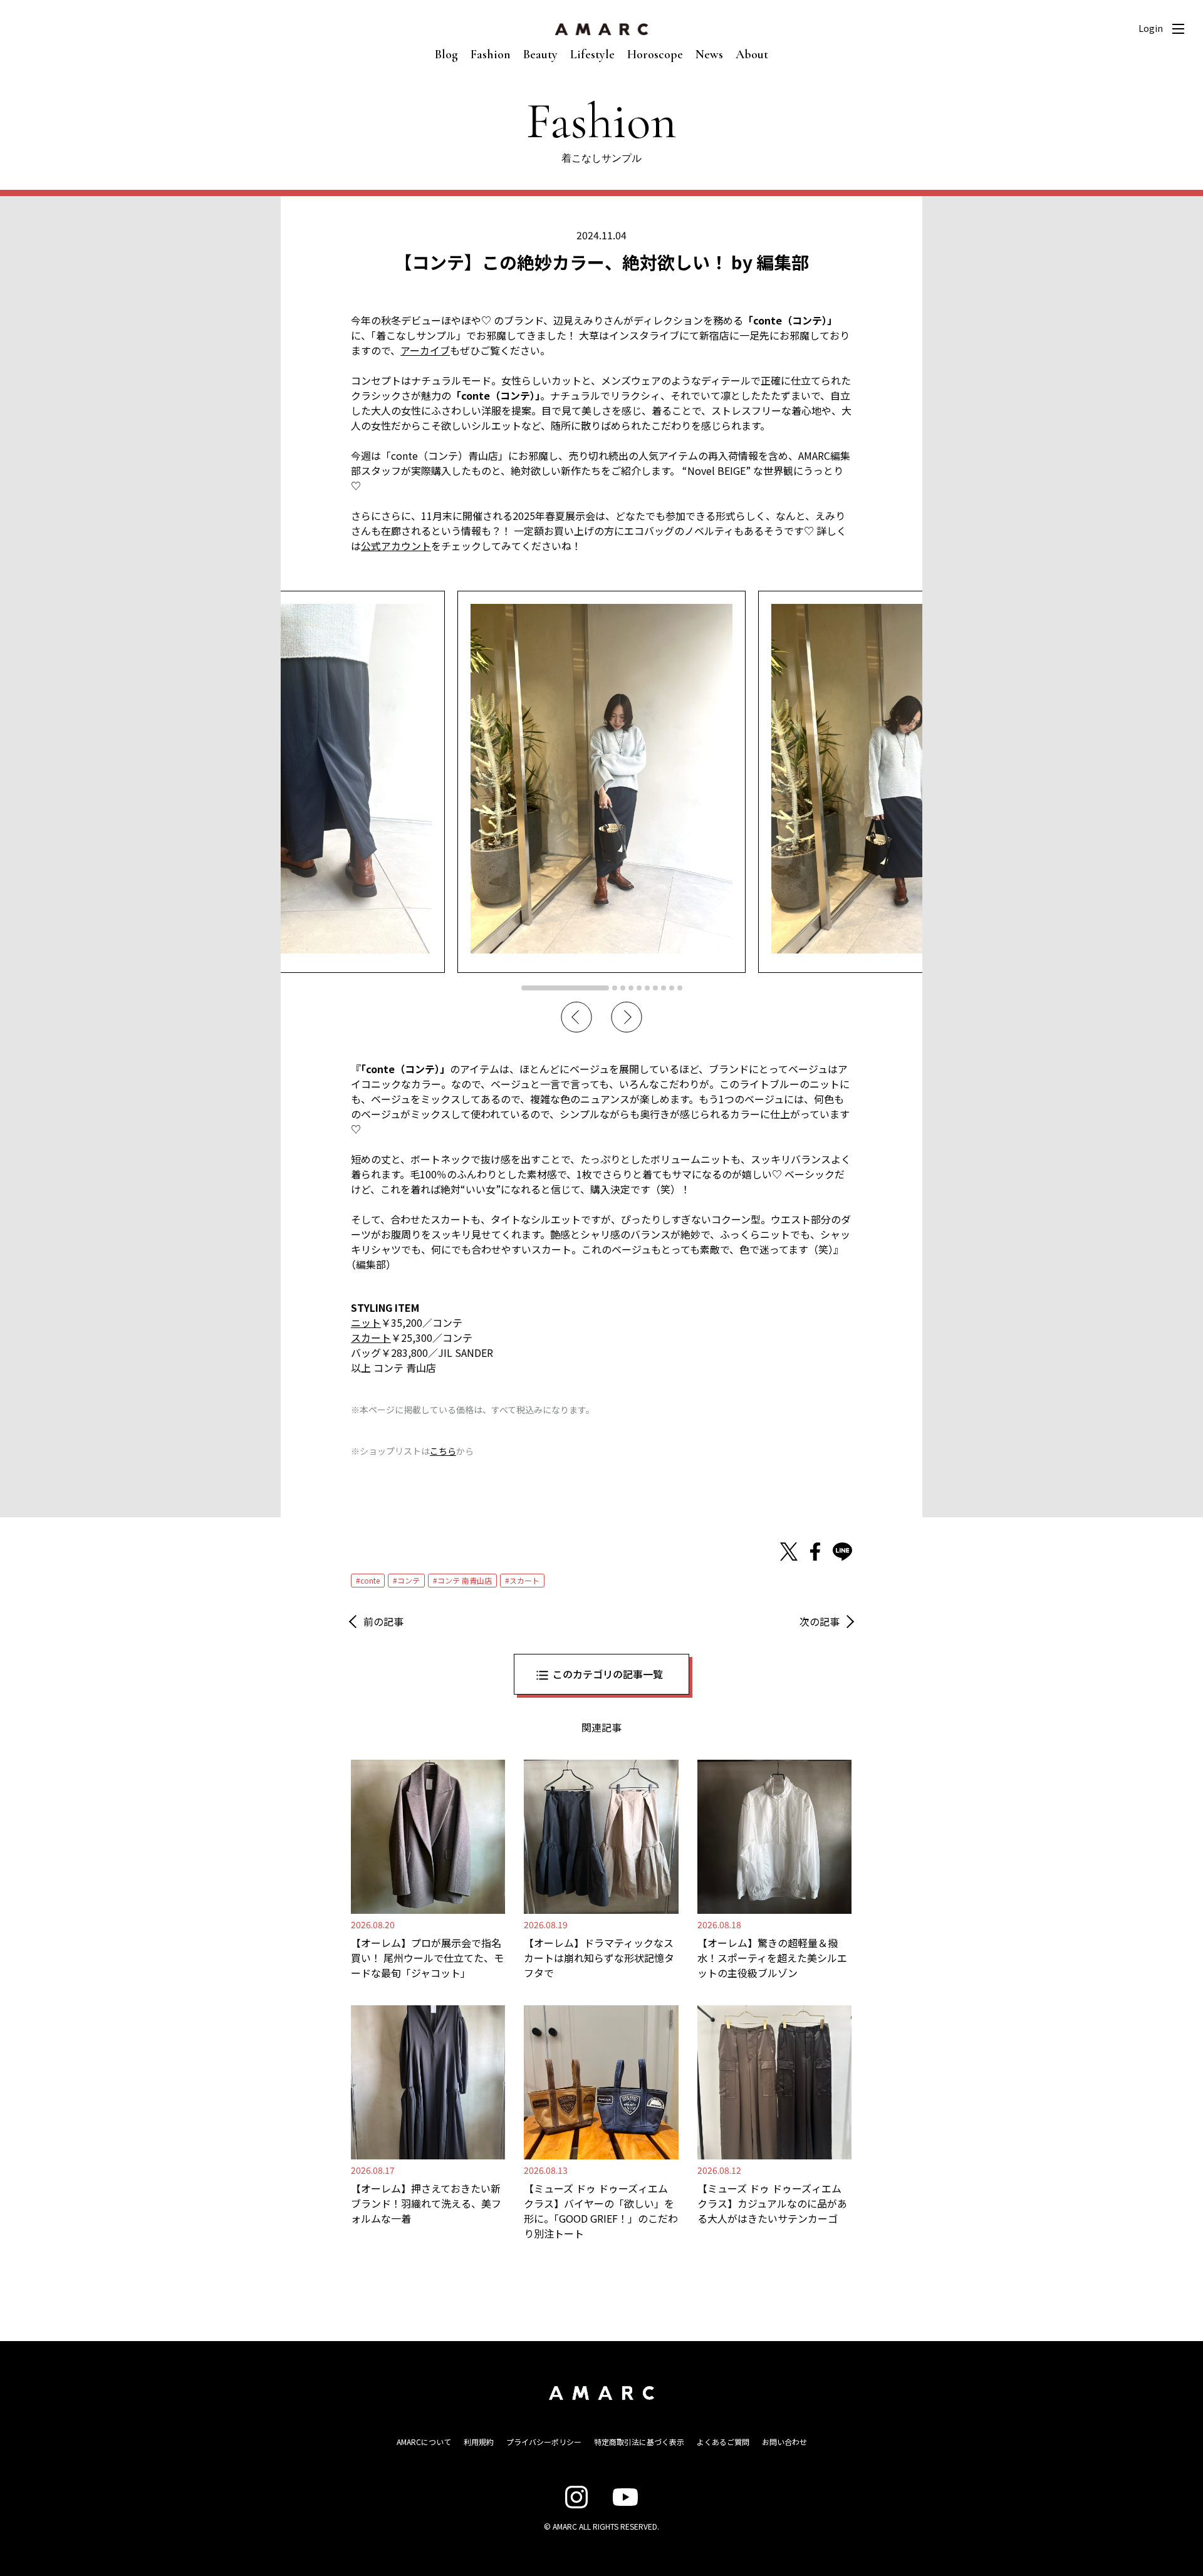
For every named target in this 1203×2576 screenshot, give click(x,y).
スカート (371, 1337)
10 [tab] (680, 988)
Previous (576, 1017)
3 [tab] (623, 988)
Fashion (491, 55)
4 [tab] (631, 988)
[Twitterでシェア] (789, 1552)
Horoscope (655, 55)
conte (370, 1580)
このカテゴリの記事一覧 (608, 1674)
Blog (446, 55)
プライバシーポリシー (544, 2442)
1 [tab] (565, 988)
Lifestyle (592, 55)
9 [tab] (672, 988)
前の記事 (383, 1621)
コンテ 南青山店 (465, 1580)
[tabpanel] (601, 782)
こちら (443, 1451)
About (752, 55)
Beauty (540, 55)
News (709, 55)
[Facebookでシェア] (815, 1552)
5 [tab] (639, 988)
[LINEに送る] (842, 1552)
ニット (366, 1322)
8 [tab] (664, 988)
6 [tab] (647, 988)
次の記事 (820, 1621)
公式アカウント (396, 546)
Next (627, 1017)
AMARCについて (424, 2442)
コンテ (409, 1580)
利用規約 (479, 2442)
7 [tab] (655, 988)
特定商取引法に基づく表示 (639, 2442)
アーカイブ (425, 350)
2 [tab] (615, 988)
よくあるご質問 (723, 2442)
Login (1151, 28)
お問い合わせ (784, 2442)
